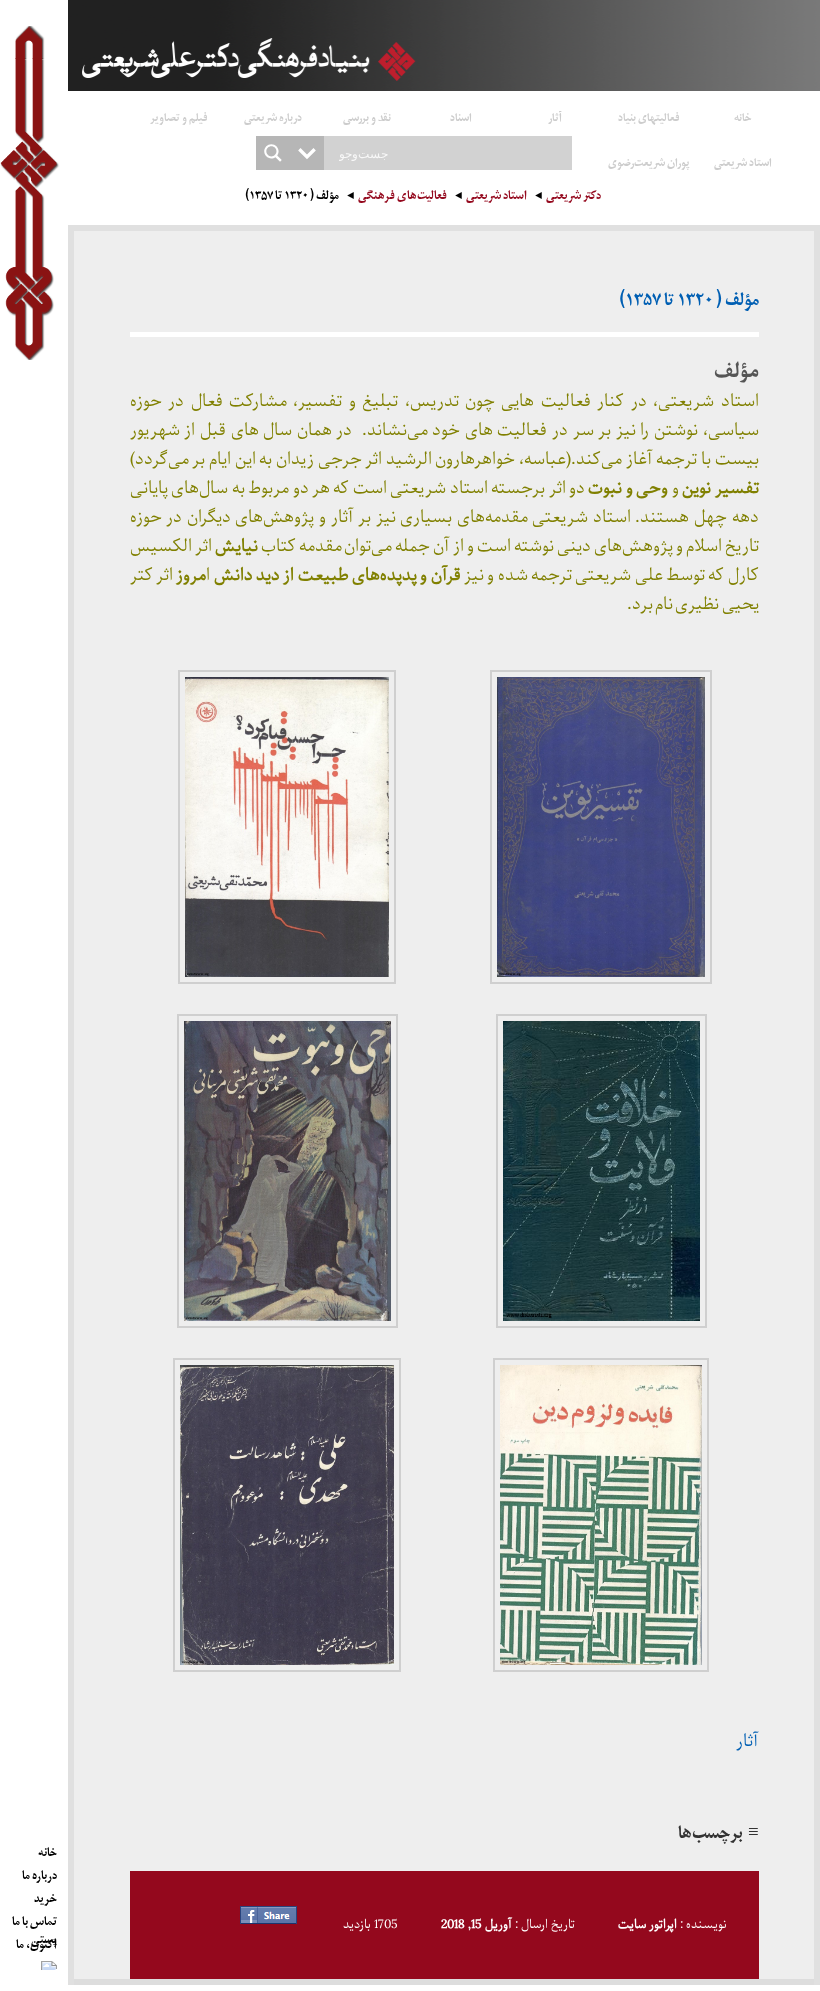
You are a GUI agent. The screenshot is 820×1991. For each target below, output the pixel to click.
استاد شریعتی (743, 161)
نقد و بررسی (367, 116)
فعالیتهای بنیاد (649, 116)
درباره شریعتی (273, 116)
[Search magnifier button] (273, 153)
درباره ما (39, 1872)
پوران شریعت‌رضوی (649, 161)
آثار (555, 116)
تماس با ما (34, 1918)
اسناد (461, 116)
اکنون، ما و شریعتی (36, 1941)
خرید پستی (44, 1895)
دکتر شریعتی (573, 197)
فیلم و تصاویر (179, 116)
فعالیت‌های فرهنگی (402, 197)
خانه (743, 116)
